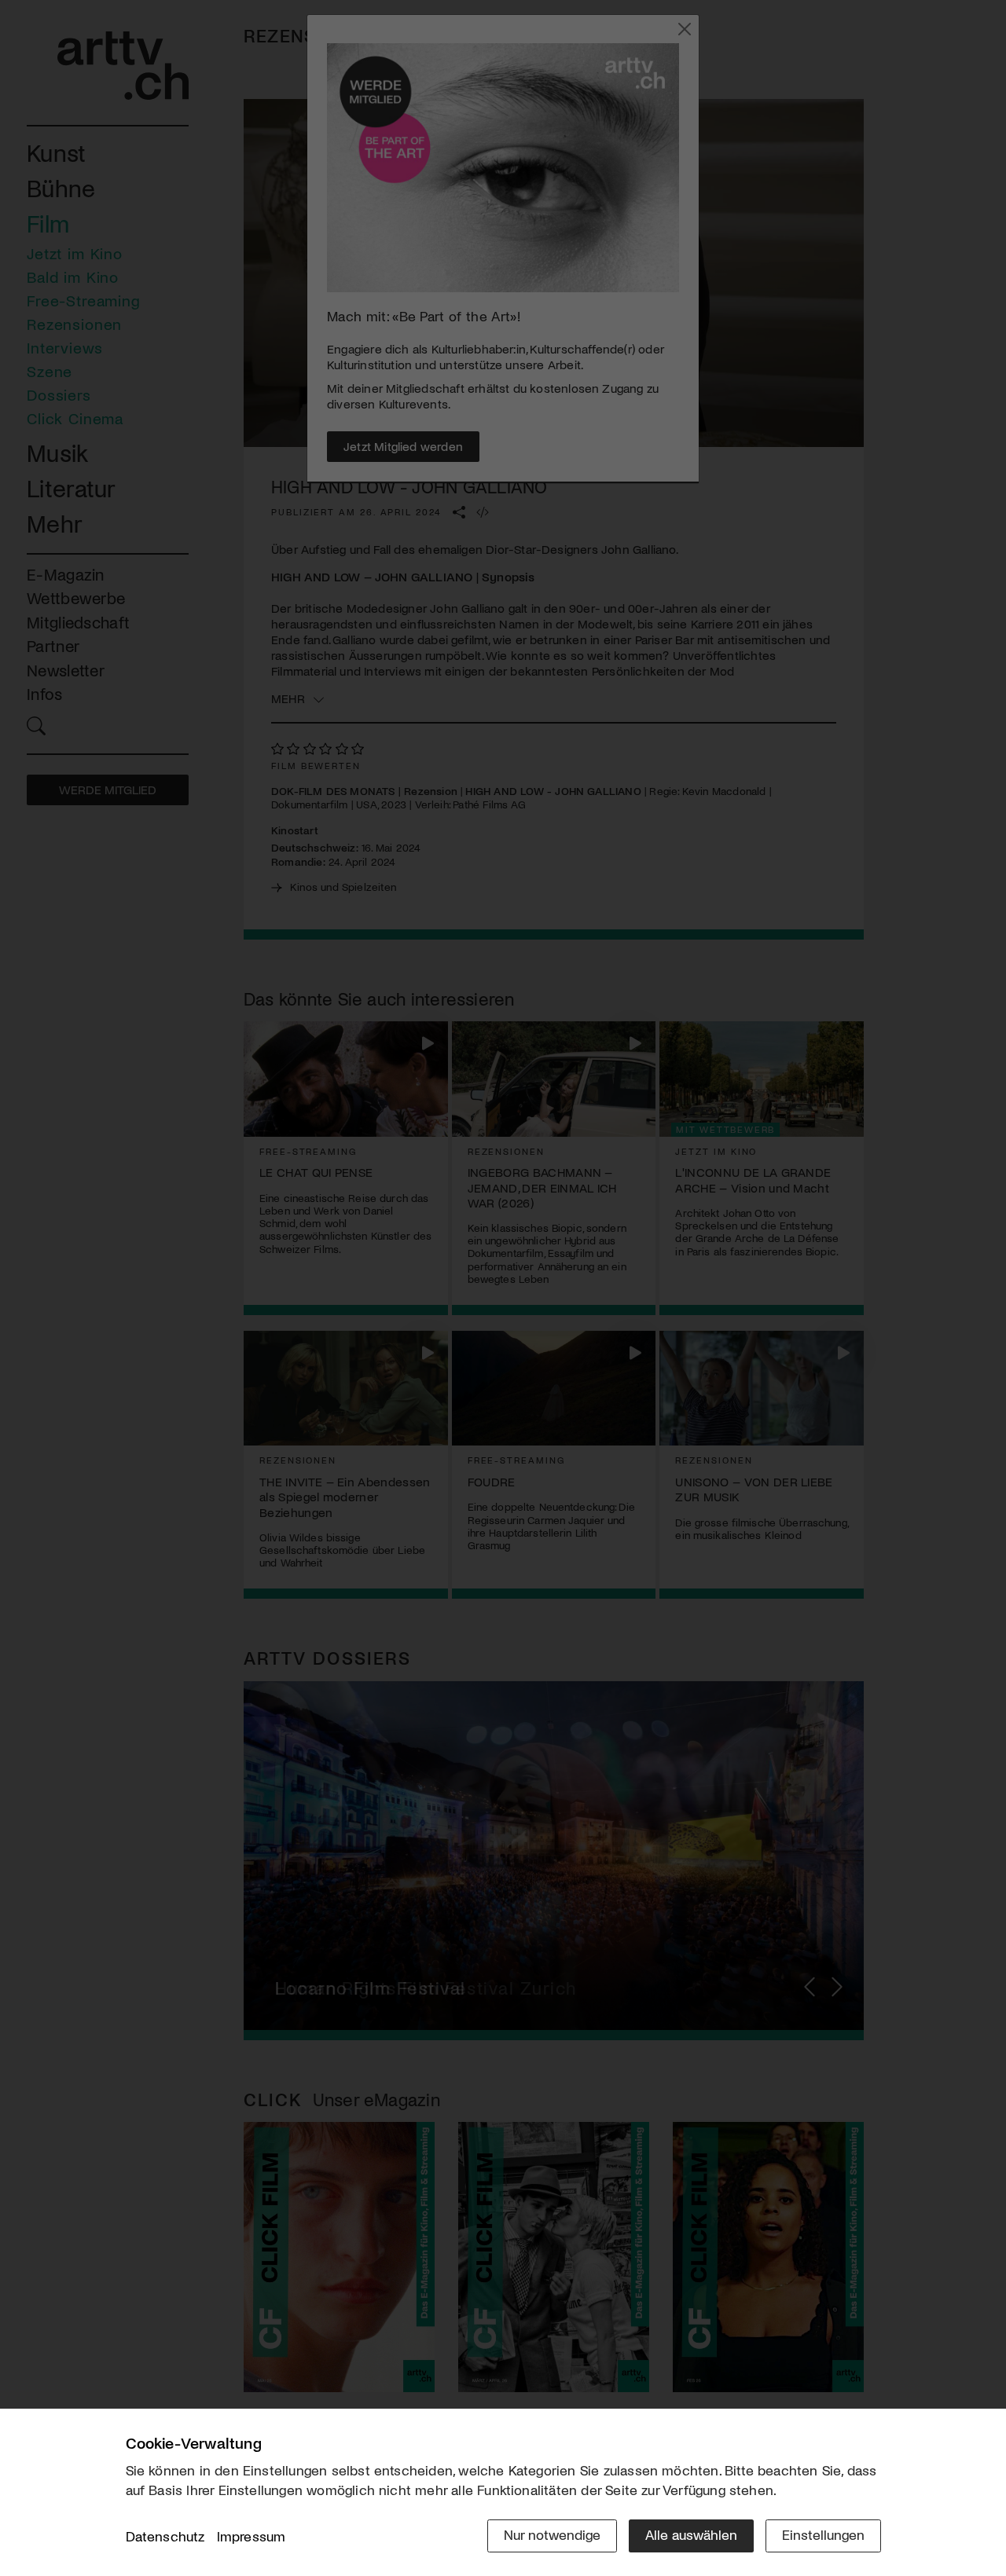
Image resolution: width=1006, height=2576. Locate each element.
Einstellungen (823, 2534)
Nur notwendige (552, 2534)
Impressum (251, 2536)
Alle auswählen (691, 2534)
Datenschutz (165, 2536)
